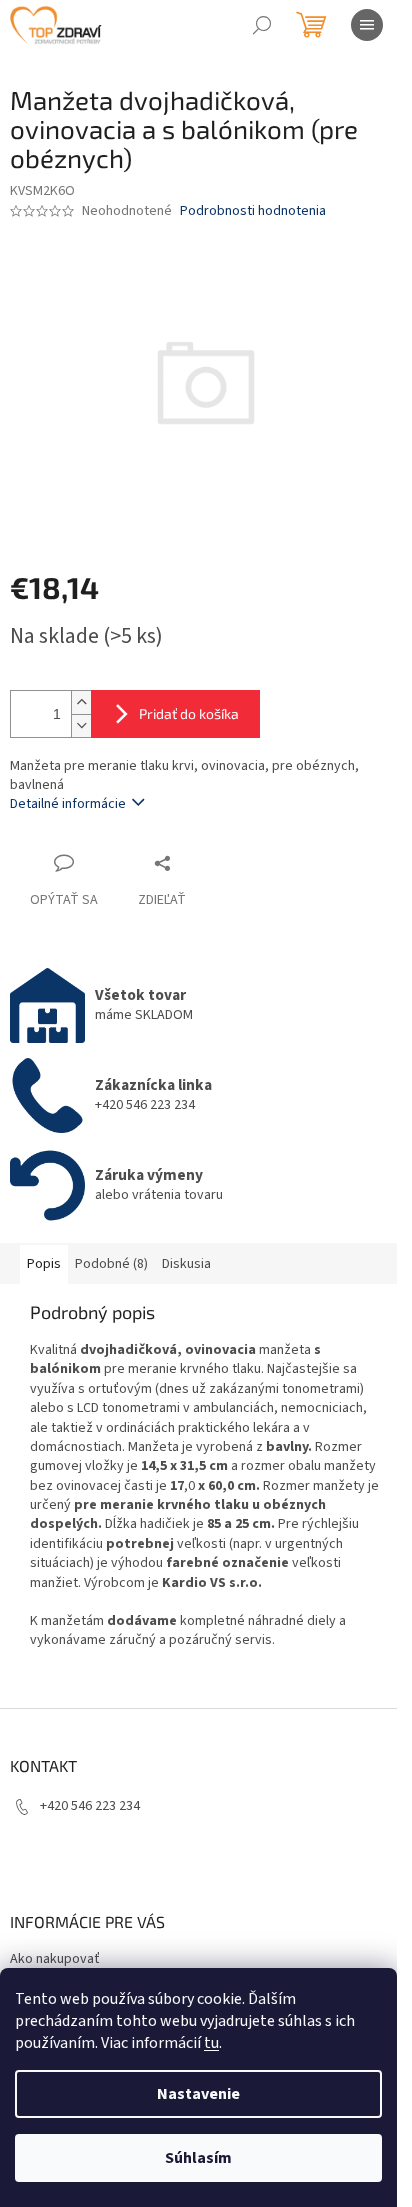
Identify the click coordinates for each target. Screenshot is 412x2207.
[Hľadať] (262, 25)
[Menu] (367, 25)
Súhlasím (198, 2158)
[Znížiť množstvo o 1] (81, 725)
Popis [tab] (44, 1264)
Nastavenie (198, 2094)
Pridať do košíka (189, 713)
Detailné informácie (68, 804)
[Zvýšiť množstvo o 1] (81, 702)
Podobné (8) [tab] (111, 1264)
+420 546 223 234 (90, 1806)
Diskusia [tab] (186, 1264)
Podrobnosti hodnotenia (253, 211)
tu (211, 2043)
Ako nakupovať (55, 1959)
